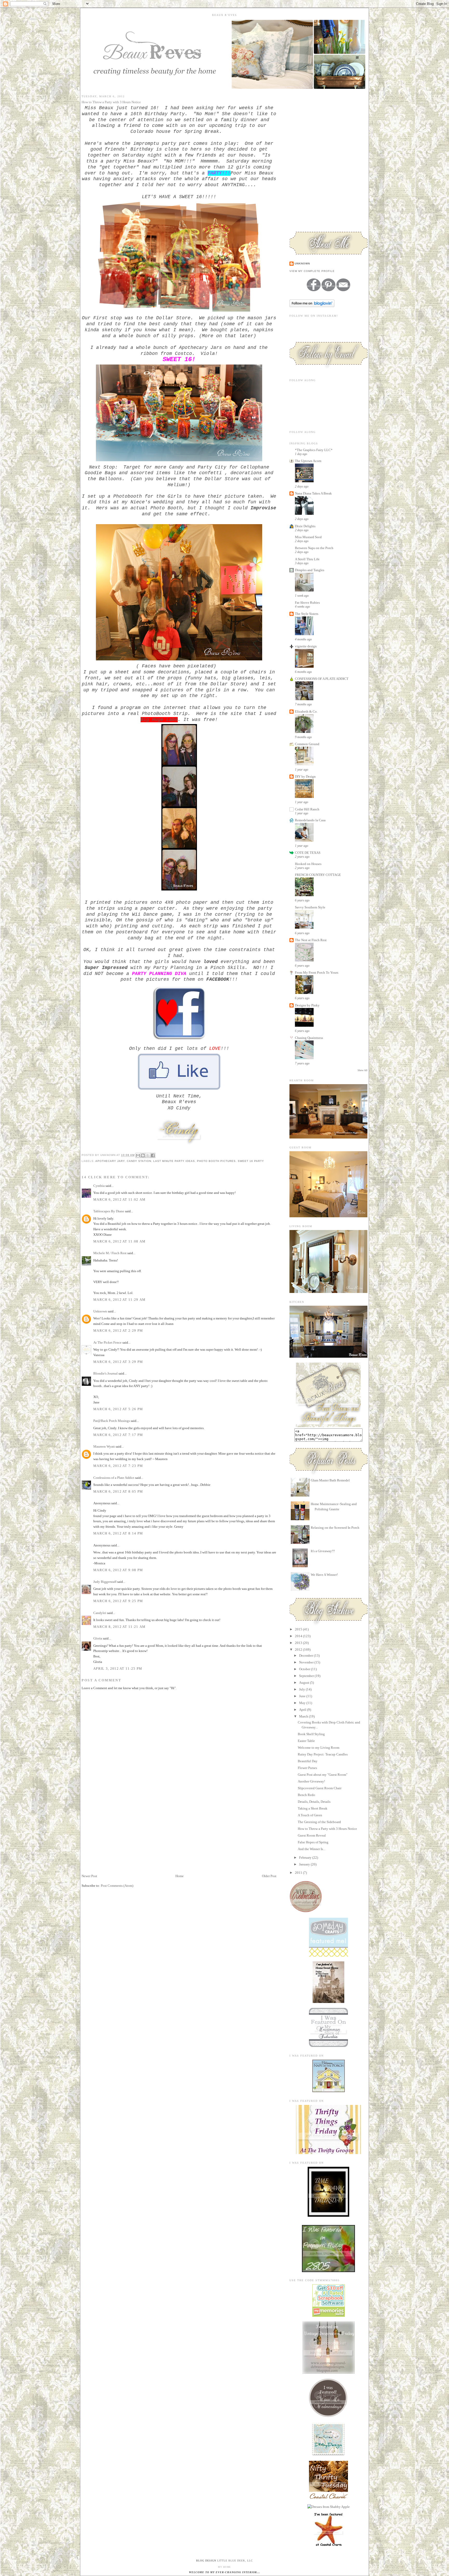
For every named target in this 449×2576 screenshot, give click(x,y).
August (305, 1683)
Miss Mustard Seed (308, 537)
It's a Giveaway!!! (323, 1551)
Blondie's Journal (105, 1373)
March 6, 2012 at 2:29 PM (118, 1331)
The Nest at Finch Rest (311, 940)
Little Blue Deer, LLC (235, 2561)
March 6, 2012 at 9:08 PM (118, 1570)
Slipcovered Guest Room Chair (320, 1788)
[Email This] (138, 1155)
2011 (299, 1873)
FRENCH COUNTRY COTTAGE (318, 875)
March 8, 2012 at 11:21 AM (120, 1627)
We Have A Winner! (324, 1575)
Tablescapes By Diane (109, 1211)
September (307, 1676)
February (306, 1858)
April (303, 1710)
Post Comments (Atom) (117, 1886)
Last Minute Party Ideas (174, 1161)
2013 (299, 1643)
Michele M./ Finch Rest (110, 1253)
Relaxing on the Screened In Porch (335, 1528)
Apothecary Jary (110, 1161)
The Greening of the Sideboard (319, 1822)
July (302, 1689)
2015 (299, 1629)
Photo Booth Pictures (216, 1161)
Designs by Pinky (307, 1005)
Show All (362, 1070)
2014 (299, 1636)
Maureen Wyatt (104, 1446)
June (303, 1696)
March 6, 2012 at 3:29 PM (118, 1362)
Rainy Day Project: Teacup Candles (323, 1754)
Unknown (100, 1311)
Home (180, 1876)
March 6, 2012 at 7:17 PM (118, 1435)
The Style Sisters (307, 614)
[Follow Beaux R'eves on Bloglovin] (312, 306)
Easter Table (306, 1741)
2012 (299, 1650)
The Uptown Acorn (308, 461)
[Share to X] (148, 1155)
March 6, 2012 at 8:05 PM (118, 1491)
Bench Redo (306, 1795)
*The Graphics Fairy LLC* (314, 450)
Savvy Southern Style (310, 907)
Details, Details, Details (314, 1802)
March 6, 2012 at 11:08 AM (120, 1241)
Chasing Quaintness (309, 1038)
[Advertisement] (121, 1837)
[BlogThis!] (143, 1155)
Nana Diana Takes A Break (313, 493)
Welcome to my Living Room (319, 1748)
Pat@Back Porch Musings (112, 1421)
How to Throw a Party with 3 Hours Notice (327, 1829)
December (306, 1655)
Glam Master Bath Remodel (330, 1480)
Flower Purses (307, 1768)
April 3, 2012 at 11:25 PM (118, 1668)
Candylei (100, 1613)
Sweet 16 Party (251, 1161)
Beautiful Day (308, 1761)
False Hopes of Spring (313, 1842)
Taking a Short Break (313, 1808)
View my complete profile (312, 271)
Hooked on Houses (308, 864)
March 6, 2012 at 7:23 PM (118, 1466)
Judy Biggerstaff (105, 1582)
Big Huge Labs (159, 720)
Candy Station (139, 1161)
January (305, 1864)
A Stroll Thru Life (307, 559)
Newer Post (89, 1876)
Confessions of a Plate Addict (114, 1478)
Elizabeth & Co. (306, 711)
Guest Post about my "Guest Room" (323, 1775)
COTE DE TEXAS (308, 853)
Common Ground (307, 744)
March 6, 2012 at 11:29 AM (120, 1300)
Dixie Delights (305, 526)
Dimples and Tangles (310, 570)
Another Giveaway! (311, 1781)
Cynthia (99, 1186)
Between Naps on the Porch (314, 548)
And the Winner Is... (312, 1849)
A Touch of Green (310, 1815)
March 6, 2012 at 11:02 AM (120, 1199)
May (303, 1703)
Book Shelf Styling (311, 1734)
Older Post (269, 1876)
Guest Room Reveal (312, 1835)
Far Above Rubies (307, 603)
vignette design (306, 646)
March (304, 1716)
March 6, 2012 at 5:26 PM (118, 1409)
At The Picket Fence (107, 1342)
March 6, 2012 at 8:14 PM (118, 1533)
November (307, 1662)
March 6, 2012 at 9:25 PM (118, 1601)
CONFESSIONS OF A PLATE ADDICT (322, 679)
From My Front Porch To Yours (317, 972)
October (305, 1669)
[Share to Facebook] (153, 1155)
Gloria (98, 1638)
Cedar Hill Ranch (307, 809)
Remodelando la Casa (310, 820)
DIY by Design (305, 776)
